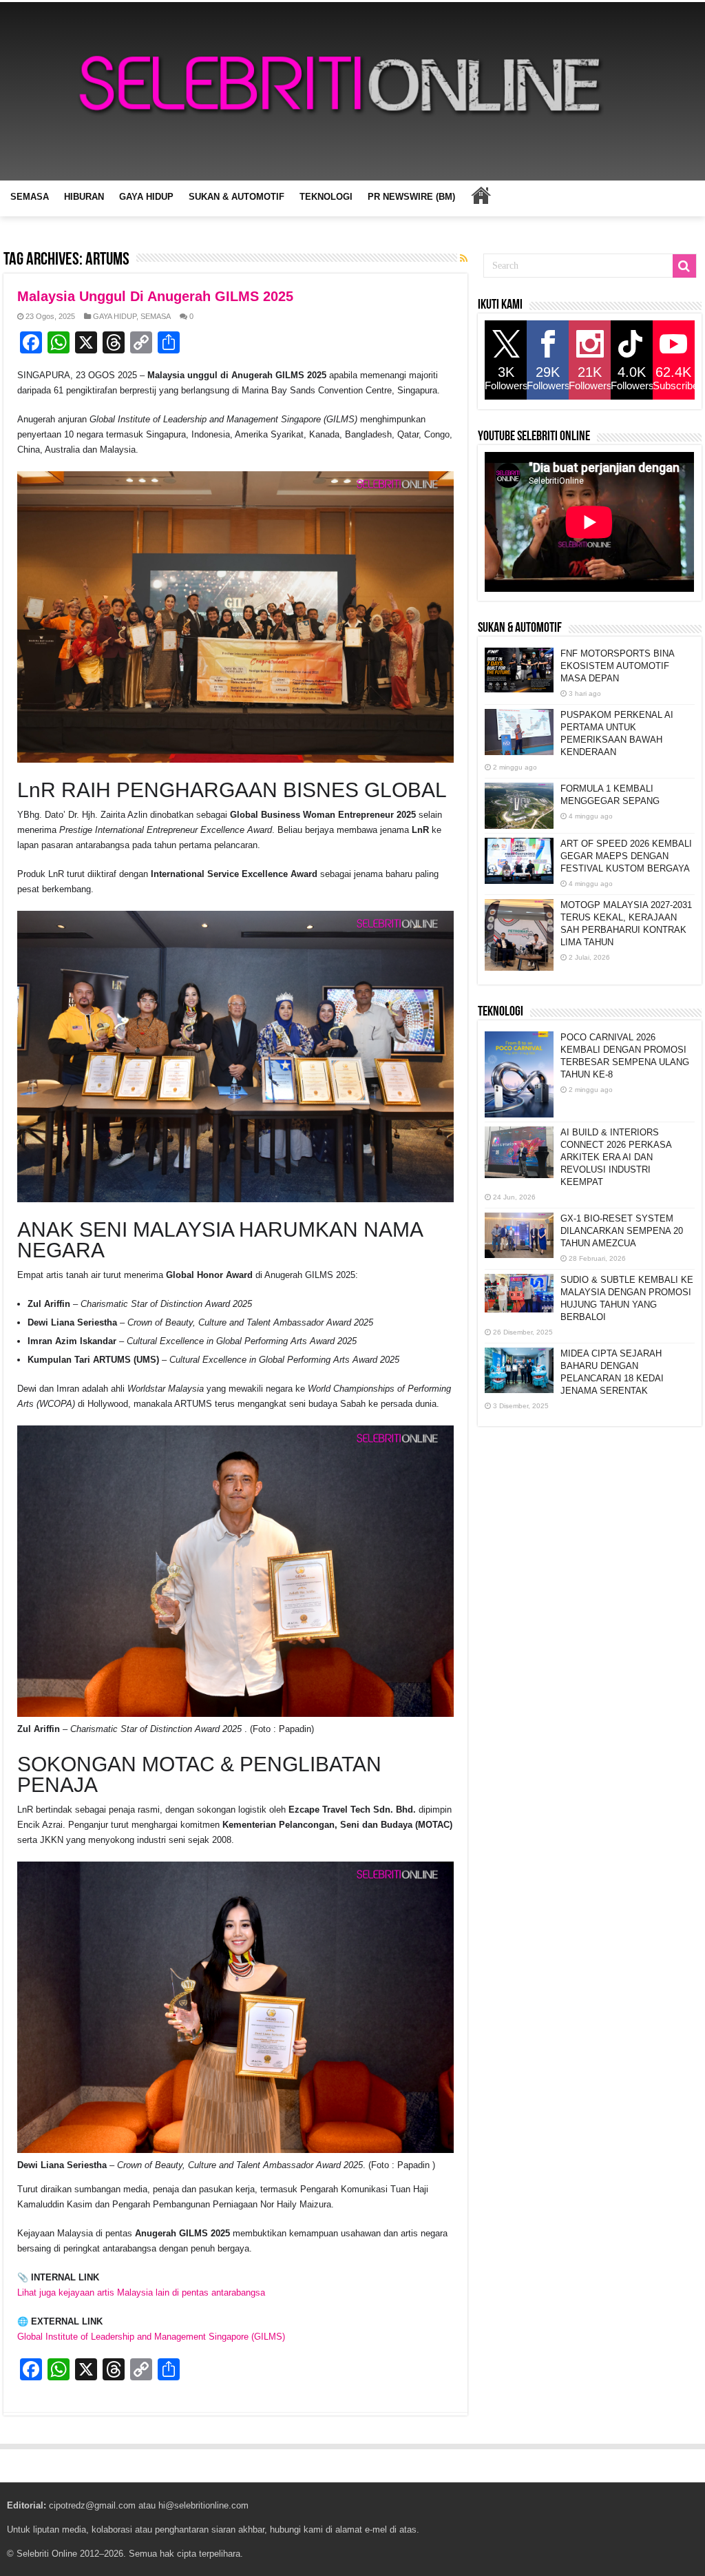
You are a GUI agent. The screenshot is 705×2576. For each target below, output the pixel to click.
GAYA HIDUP (146, 197)
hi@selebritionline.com (203, 2505)
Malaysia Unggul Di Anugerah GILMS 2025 (155, 296)
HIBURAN (84, 197)
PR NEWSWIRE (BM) (411, 197)
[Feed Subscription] (464, 258)
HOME (481, 195)
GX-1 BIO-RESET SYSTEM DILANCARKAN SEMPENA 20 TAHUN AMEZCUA (622, 1231)
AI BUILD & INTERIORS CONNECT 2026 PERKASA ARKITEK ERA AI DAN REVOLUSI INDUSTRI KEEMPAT (616, 1157)
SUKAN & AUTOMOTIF (236, 197)
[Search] (684, 266)
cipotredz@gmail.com (92, 2505)
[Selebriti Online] (352, 91)
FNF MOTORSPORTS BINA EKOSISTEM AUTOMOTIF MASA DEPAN (617, 666)
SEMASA (30, 197)
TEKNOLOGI (326, 197)
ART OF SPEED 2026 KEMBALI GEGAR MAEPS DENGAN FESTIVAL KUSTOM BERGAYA (626, 856)
